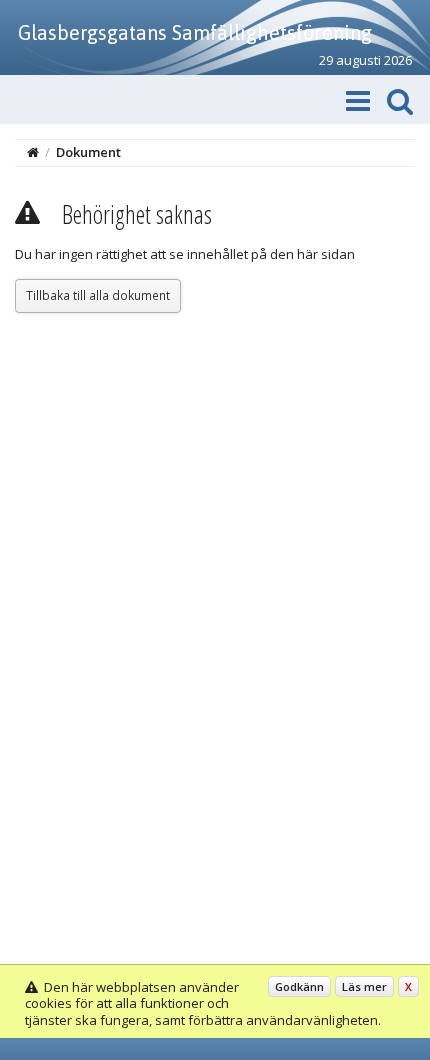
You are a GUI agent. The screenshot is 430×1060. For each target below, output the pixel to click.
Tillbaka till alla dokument (98, 295)
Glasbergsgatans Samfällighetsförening (195, 32)
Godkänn (299, 986)
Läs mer (364, 986)
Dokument (88, 152)
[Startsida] (33, 152)
